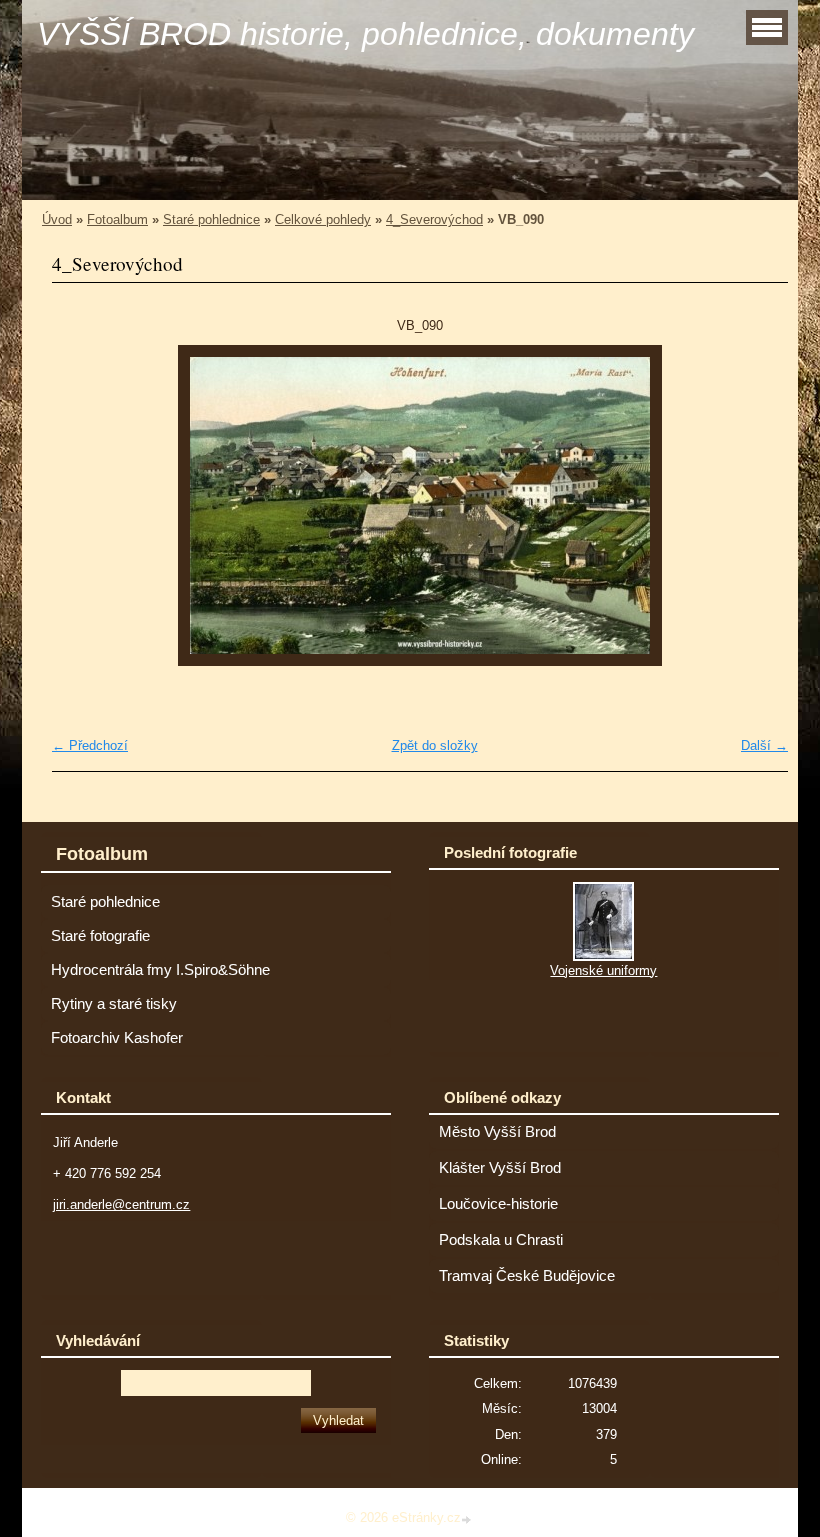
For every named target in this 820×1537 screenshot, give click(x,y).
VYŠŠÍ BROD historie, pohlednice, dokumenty (365, 34)
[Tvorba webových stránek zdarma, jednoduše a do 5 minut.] (468, 1519)
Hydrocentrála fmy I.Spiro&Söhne (160, 970)
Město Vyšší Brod (497, 1132)
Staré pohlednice (211, 219)
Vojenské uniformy (603, 970)
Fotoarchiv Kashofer (117, 1038)
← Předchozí (90, 745)
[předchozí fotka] (84, 505)
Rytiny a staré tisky (114, 1004)
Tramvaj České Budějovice (527, 1276)
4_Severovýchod (434, 219)
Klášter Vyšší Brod (500, 1168)
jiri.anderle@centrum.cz (121, 1204)
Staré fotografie (100, 936)
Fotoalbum (117, 219)
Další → (764, 745)
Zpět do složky (435, 745)
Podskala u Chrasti (501, 1240)
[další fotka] (755, 505)
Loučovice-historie (498, 1204)
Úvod (57, 219)
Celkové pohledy (323, 219)
